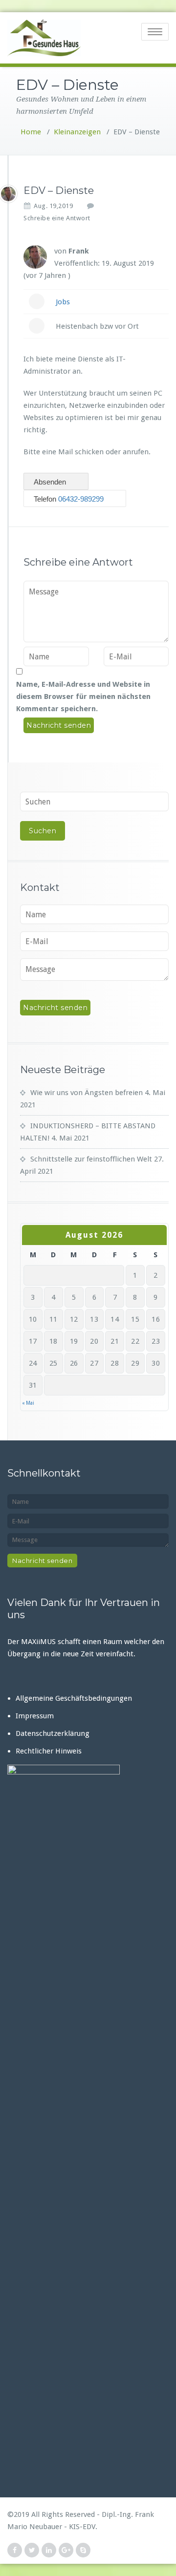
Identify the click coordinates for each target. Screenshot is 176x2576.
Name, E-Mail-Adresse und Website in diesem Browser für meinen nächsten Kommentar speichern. (83, 697)
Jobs (63, 302)
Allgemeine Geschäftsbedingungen (74, 1698)
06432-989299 (81, 499)
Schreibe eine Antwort (57, 218)
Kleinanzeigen (77, 132)
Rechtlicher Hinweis (49, 1751)
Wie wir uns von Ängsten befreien (87, 1093)
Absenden (51, 482)
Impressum (35, 1716)
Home (31, 132)
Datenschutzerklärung (53, 1733)
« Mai (28, 1403)
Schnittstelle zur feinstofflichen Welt (91, 1159)
